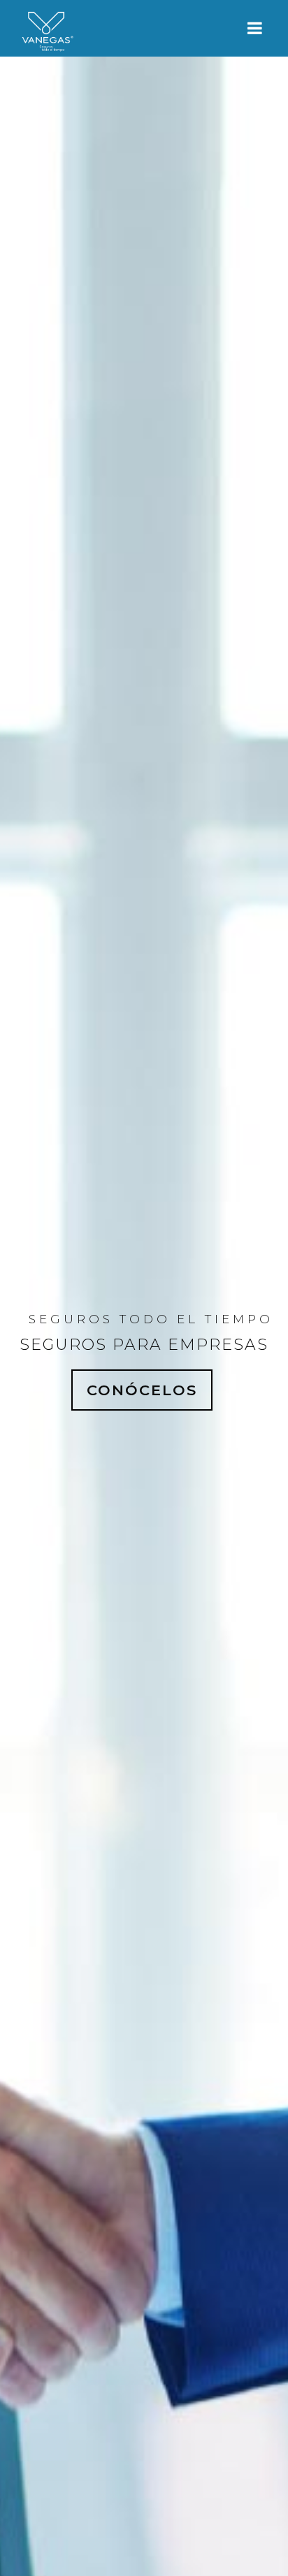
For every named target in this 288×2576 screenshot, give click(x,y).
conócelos (142, 1390)
